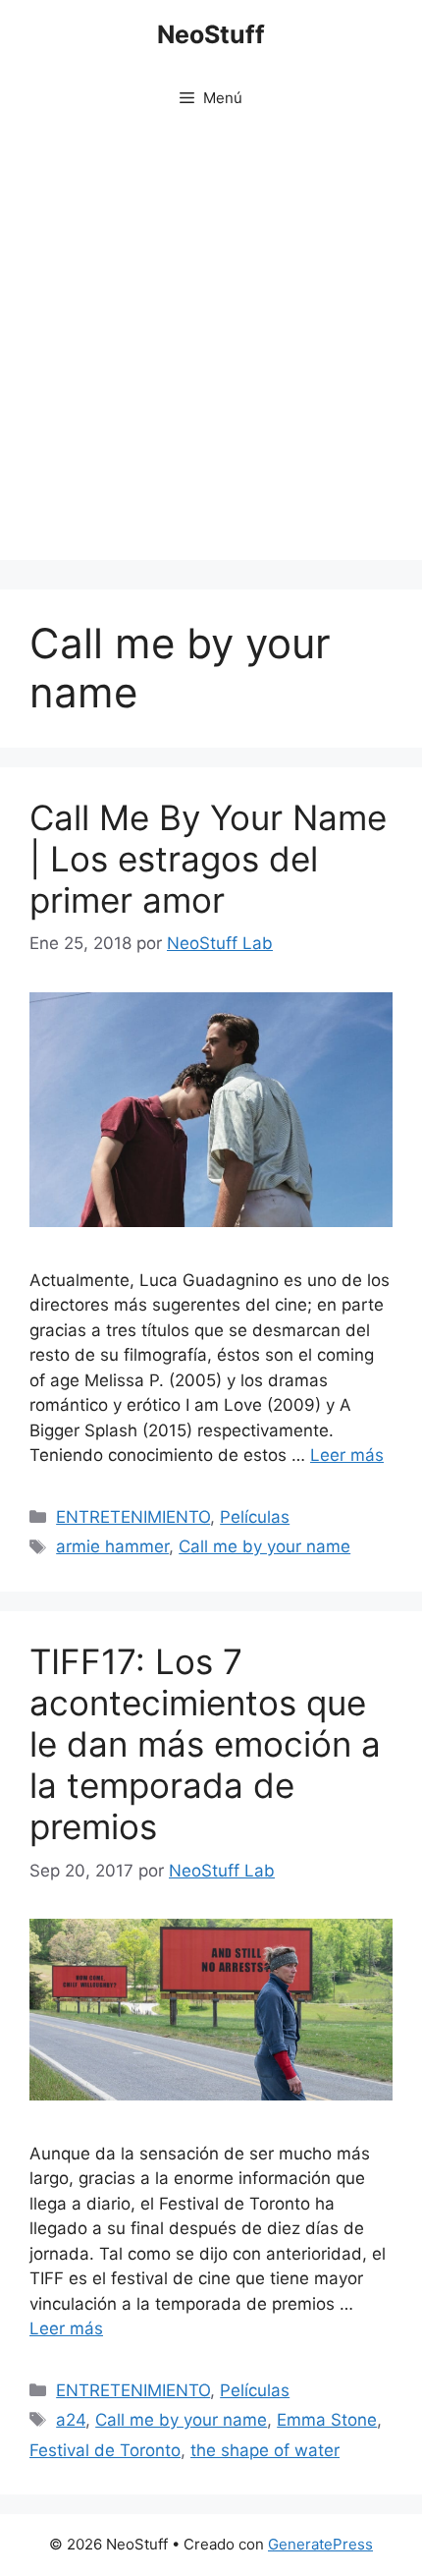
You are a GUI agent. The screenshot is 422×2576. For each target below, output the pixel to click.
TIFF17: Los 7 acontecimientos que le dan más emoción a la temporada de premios (205, 1744)
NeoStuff (211, 34)
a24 (71, 2420)
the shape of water (265, 2450)
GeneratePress (320, 2544)
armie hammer (112, 1546)
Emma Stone (327, 2420)
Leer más (347, 1455)
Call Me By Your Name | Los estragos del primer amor (208, 859)
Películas (255, 1517)
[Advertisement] (211, 349)
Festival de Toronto (105, 2450)
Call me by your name (264, 1546)
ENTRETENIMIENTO (133, 1517)
